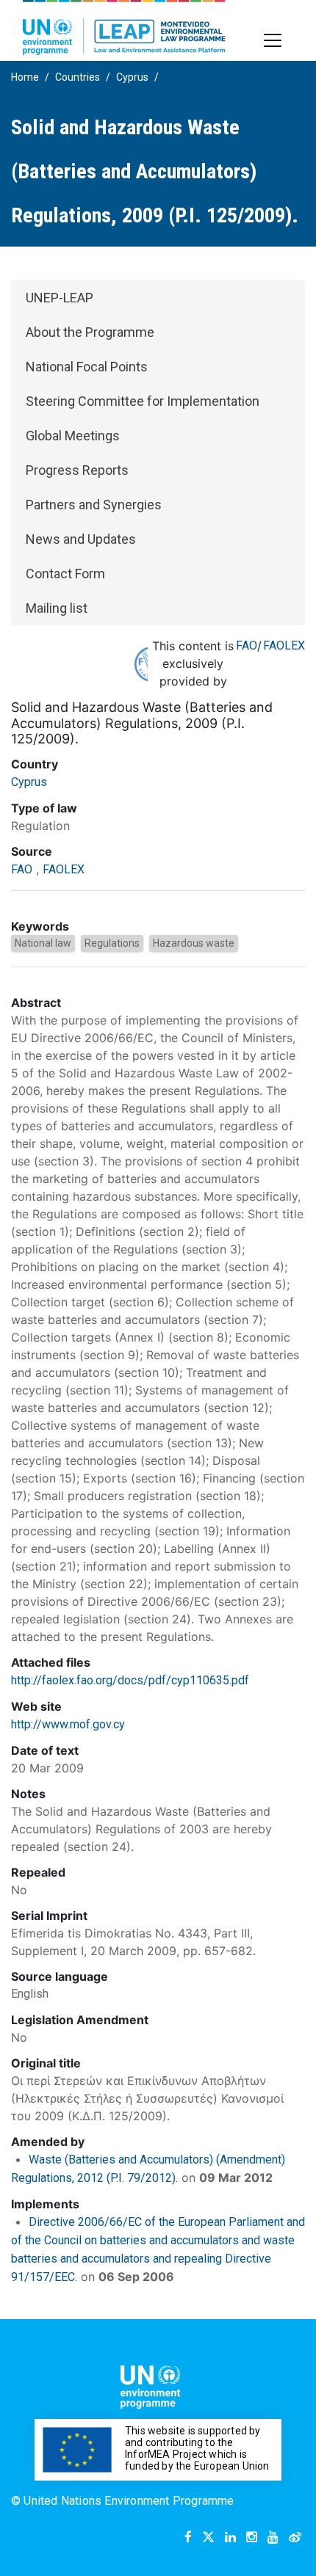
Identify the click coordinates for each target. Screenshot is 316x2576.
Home (25, 77)
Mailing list (57, 608)
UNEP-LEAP (60, 298)
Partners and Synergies (94, 505)
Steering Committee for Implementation (143, 401)
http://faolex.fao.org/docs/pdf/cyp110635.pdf (130, 1680)
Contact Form (65, 574)
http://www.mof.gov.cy (68, 1724)
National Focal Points (87, 367)
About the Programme (90, 332)
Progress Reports (77, 470)
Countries (78, 77)
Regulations (112, 943)
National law (43, 943)
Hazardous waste (194, 943)
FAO (247, 645)
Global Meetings (73, 436)
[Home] (124, 28)
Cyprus (132, 77)
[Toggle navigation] (273, 40)
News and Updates (81, 539)
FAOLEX (284, 645)
